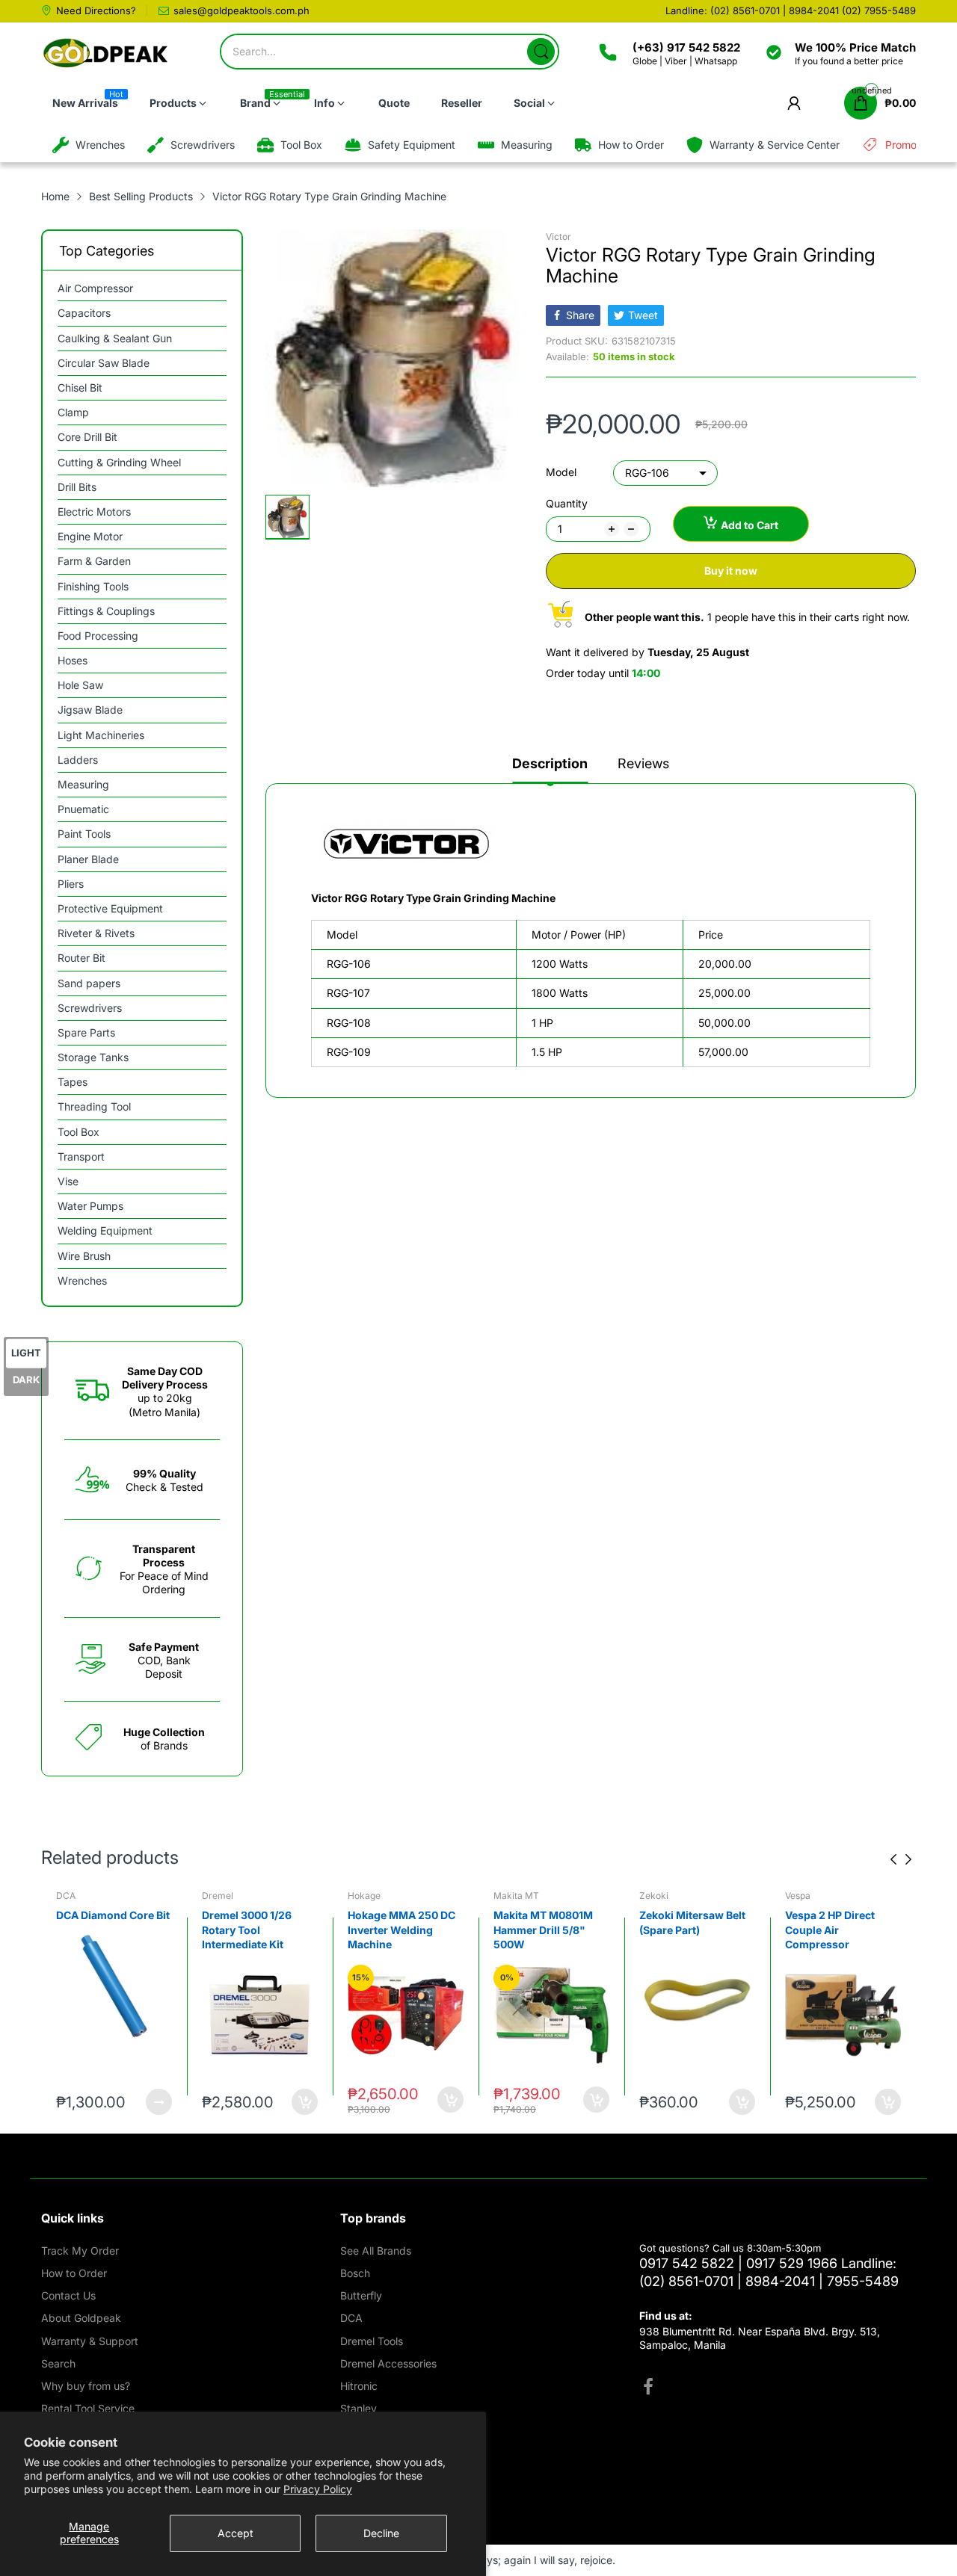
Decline (381, 2533)
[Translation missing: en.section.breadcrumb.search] (541, 52)
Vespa (652, 1896)
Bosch (355, 2273)
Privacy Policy (318, 2489)
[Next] (893, 1859)
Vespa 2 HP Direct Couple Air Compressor (684, 1930)
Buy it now (731, 571)
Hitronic (359, 2386)
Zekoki (508, 1896)
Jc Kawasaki (812, 1896)
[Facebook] (648, 2388)
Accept (236, 2533)
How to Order (74, 2273)
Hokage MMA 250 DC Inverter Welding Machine (256, 1930)
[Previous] (908, 1859)
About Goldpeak (81, 2318)
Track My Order (80, 2251)
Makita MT (370, 1896)
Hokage (218, 1896)
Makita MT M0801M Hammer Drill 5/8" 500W (397, 1930)
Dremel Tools (372, 2341)
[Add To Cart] (159, 2102)
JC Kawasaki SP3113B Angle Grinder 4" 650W (840, 1930)
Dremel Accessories (388, 2363)
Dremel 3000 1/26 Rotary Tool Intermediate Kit (101, 1930)
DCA (351, 2318)
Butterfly (361, 2295)
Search (58, 2363)
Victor (558, 237)
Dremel (72, 1896)
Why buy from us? (86, 2386)
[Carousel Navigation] (901, 1859)
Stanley (359, 2408)
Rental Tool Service (88, 2408)
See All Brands (376, 2251)
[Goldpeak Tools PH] (107, 53)
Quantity (567, 503)
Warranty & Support (90, 2341)
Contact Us (68, 2295)
